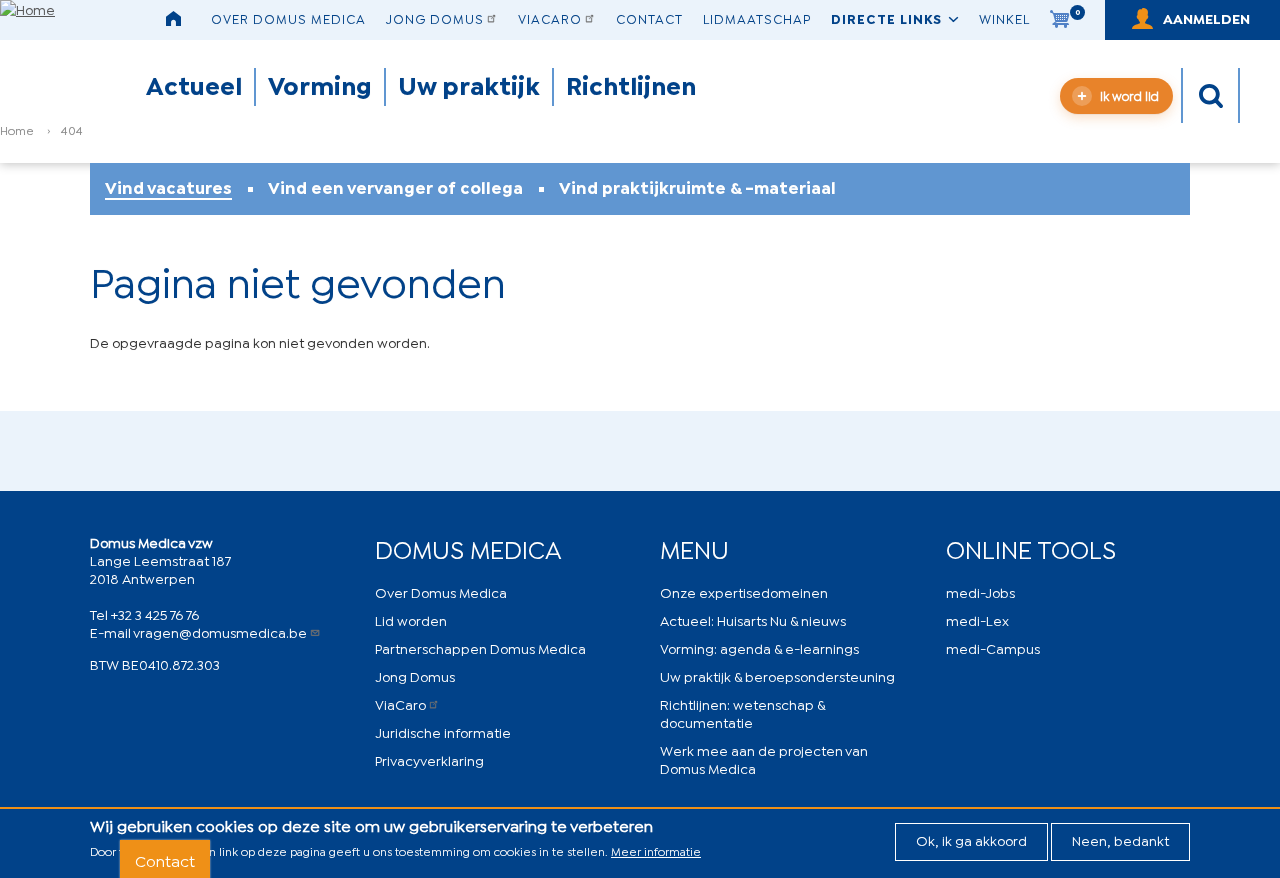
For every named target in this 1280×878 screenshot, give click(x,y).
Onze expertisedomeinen (744, 591)
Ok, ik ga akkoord (971, 839)
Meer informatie (656, 850)
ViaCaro (550, 18)
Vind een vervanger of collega (395, 187)
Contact (649, 18)
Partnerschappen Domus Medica (480, 647)
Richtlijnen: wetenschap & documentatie (742, 712)
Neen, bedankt (1120, 839)
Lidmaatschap (757, 18)
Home (17, 129)
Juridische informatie (443, 731)
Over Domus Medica (288, 18)
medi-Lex (977, 619)
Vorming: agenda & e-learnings (759, 647)
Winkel (1004, 18)
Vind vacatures (168, 187)
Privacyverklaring (429, 759)
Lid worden (411, 619)
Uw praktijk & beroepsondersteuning (777, 675)
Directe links (886, 18)
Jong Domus (435, 18)
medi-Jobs (980, 591)
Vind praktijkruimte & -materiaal (697, 187)
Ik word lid (1129, 95)
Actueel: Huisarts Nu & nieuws (753, 619)
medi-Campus (993, 647)
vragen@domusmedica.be (220, 631)
